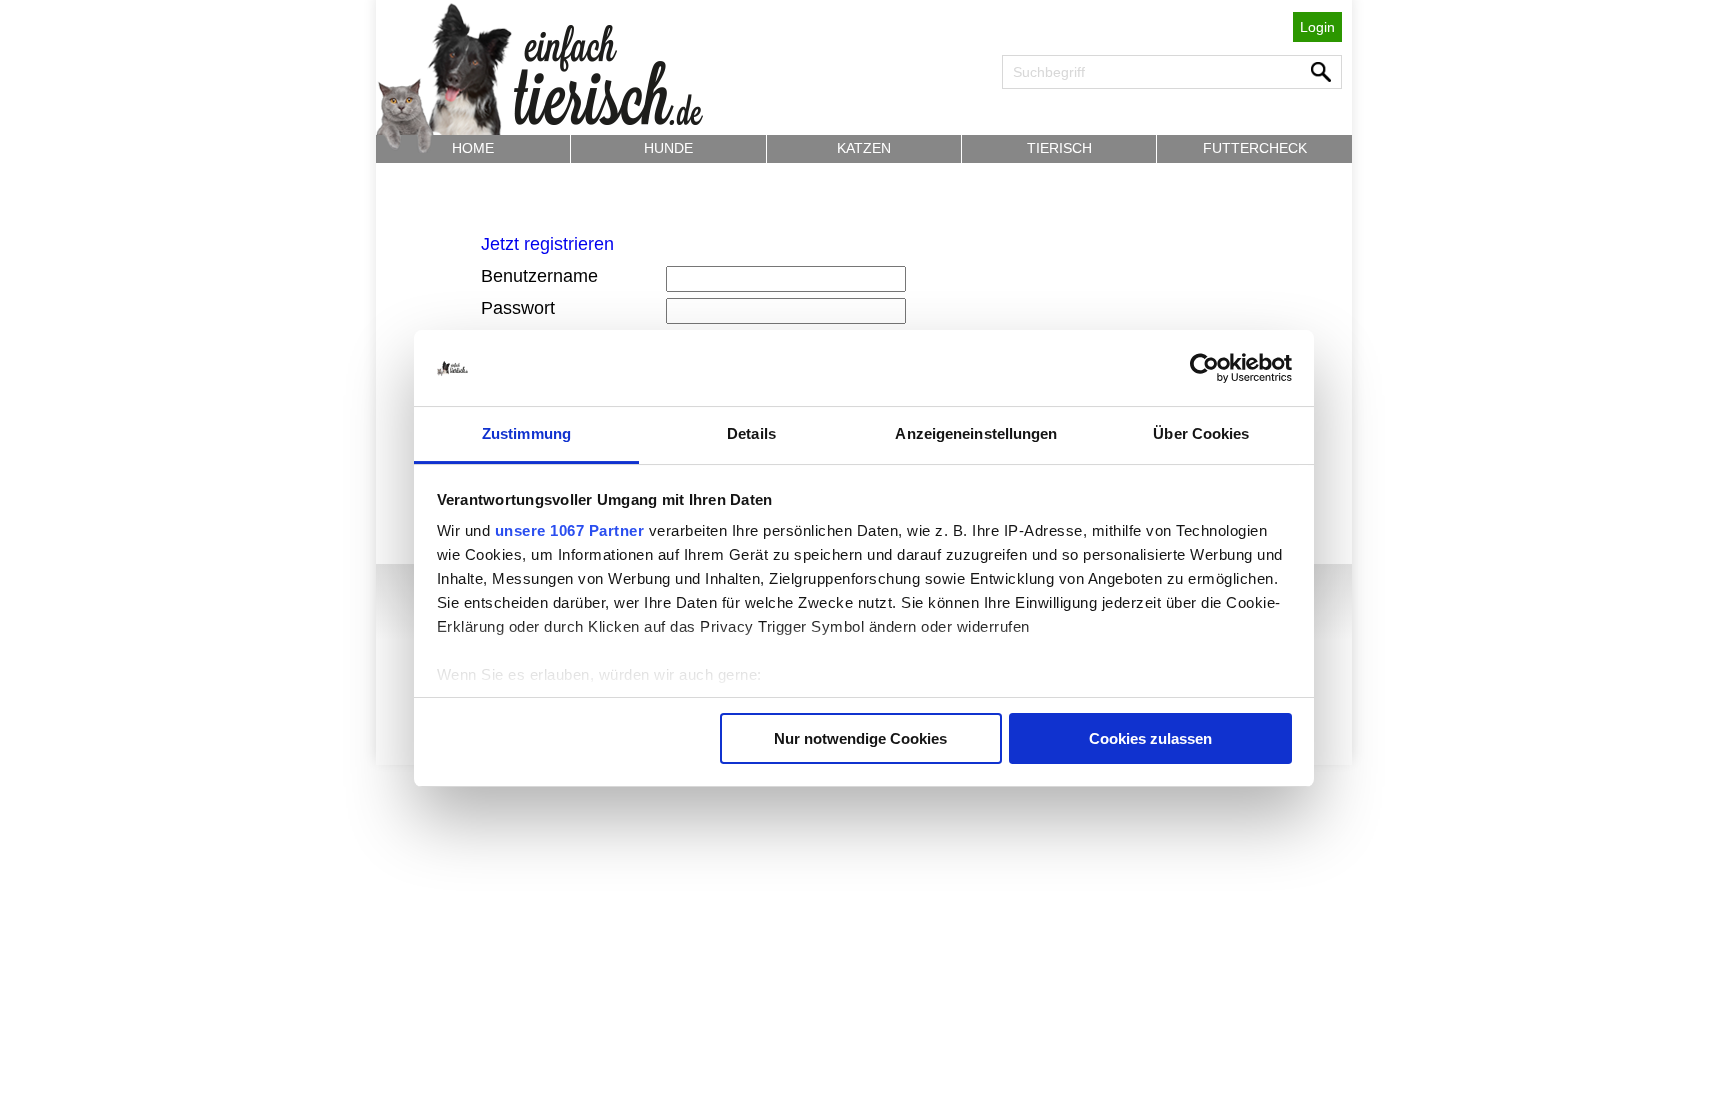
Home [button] (473, 148)
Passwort (518, 308)
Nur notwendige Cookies (860, 738)
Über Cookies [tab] (1201, 433)
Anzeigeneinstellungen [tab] (976, 433)
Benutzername (539, 276)
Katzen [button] (864, 148)
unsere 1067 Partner (570, 530)
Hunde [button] (668, 148)
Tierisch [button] (1059, 148)
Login (1317, 27)
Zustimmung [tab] (526, 433)
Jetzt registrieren (547, 244)
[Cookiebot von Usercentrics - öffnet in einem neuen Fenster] (1204, 368)
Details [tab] (751, 433)
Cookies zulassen (1150, 738)
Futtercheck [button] (1255, 148)
